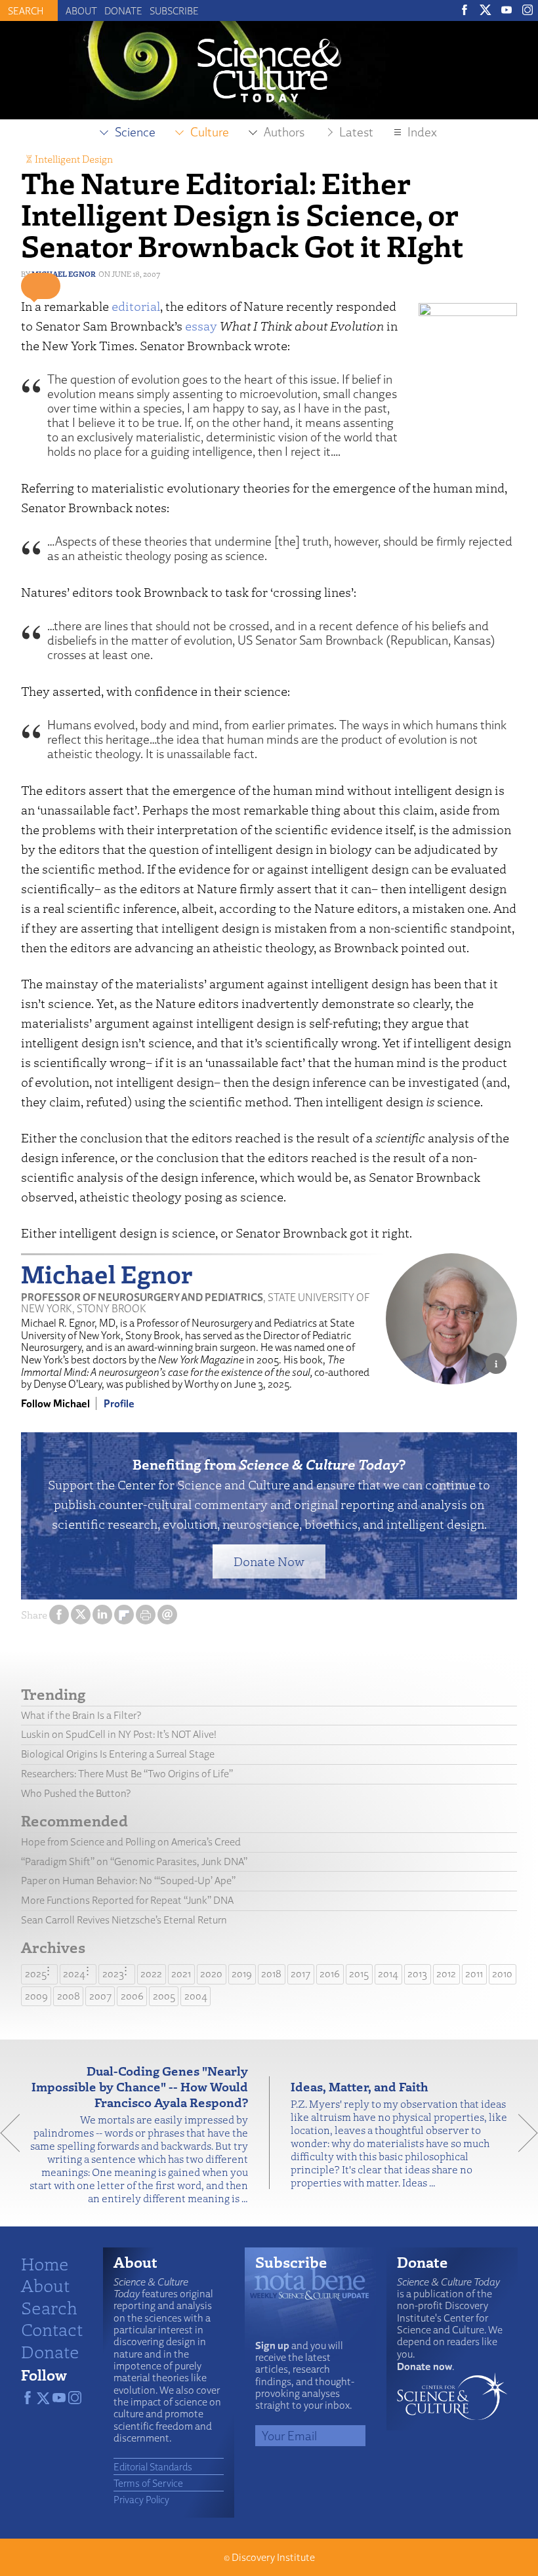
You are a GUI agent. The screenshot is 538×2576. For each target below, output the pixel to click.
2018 (271, 1974)
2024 (74, 1974)
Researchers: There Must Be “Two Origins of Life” (127, 1774)
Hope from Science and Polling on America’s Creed (131, 1842)
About (81, 10)
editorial (136, 306)
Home (45, 2263)
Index (422, 132)
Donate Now (269, 1561)
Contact (52, 2329)
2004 (196, 1996)
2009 (36, 1996)
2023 (113, 1974)
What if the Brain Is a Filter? (81, 1715)
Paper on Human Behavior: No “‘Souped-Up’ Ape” (128, 1881)
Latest (356, 132)
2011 (474, 1974)
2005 (164, 1996)
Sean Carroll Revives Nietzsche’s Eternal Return (124, 1920)
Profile (119, 1403)
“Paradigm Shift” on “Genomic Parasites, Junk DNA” (134, 1862)
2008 (69, 1996)
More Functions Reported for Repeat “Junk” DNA (127, 1900)
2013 (417, 1974)
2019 (242, 1974)
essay (201, 326)
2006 (132, 1996)
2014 (388, 1974)
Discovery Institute (273, 2557)
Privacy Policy (141, 2499)
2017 (300, 1974)
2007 (100, 1996)
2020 (211, 1974)
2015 (359, 1974)
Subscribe (174, 10)
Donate (123, 10)
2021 (181, 1974)
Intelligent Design (74, 159)
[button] (41, 286)
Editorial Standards (153, 2466)
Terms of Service (148, 2483)
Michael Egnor (64, 274)
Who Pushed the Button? (76, 1793)
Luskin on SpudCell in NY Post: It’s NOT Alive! (119, 1734)
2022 (151, 1974)
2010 (502, 1974)
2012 (446, 1974)
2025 (36, 1974)
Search (49, 2307)
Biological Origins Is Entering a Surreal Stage (118, 1754)
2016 (330, 1974)
